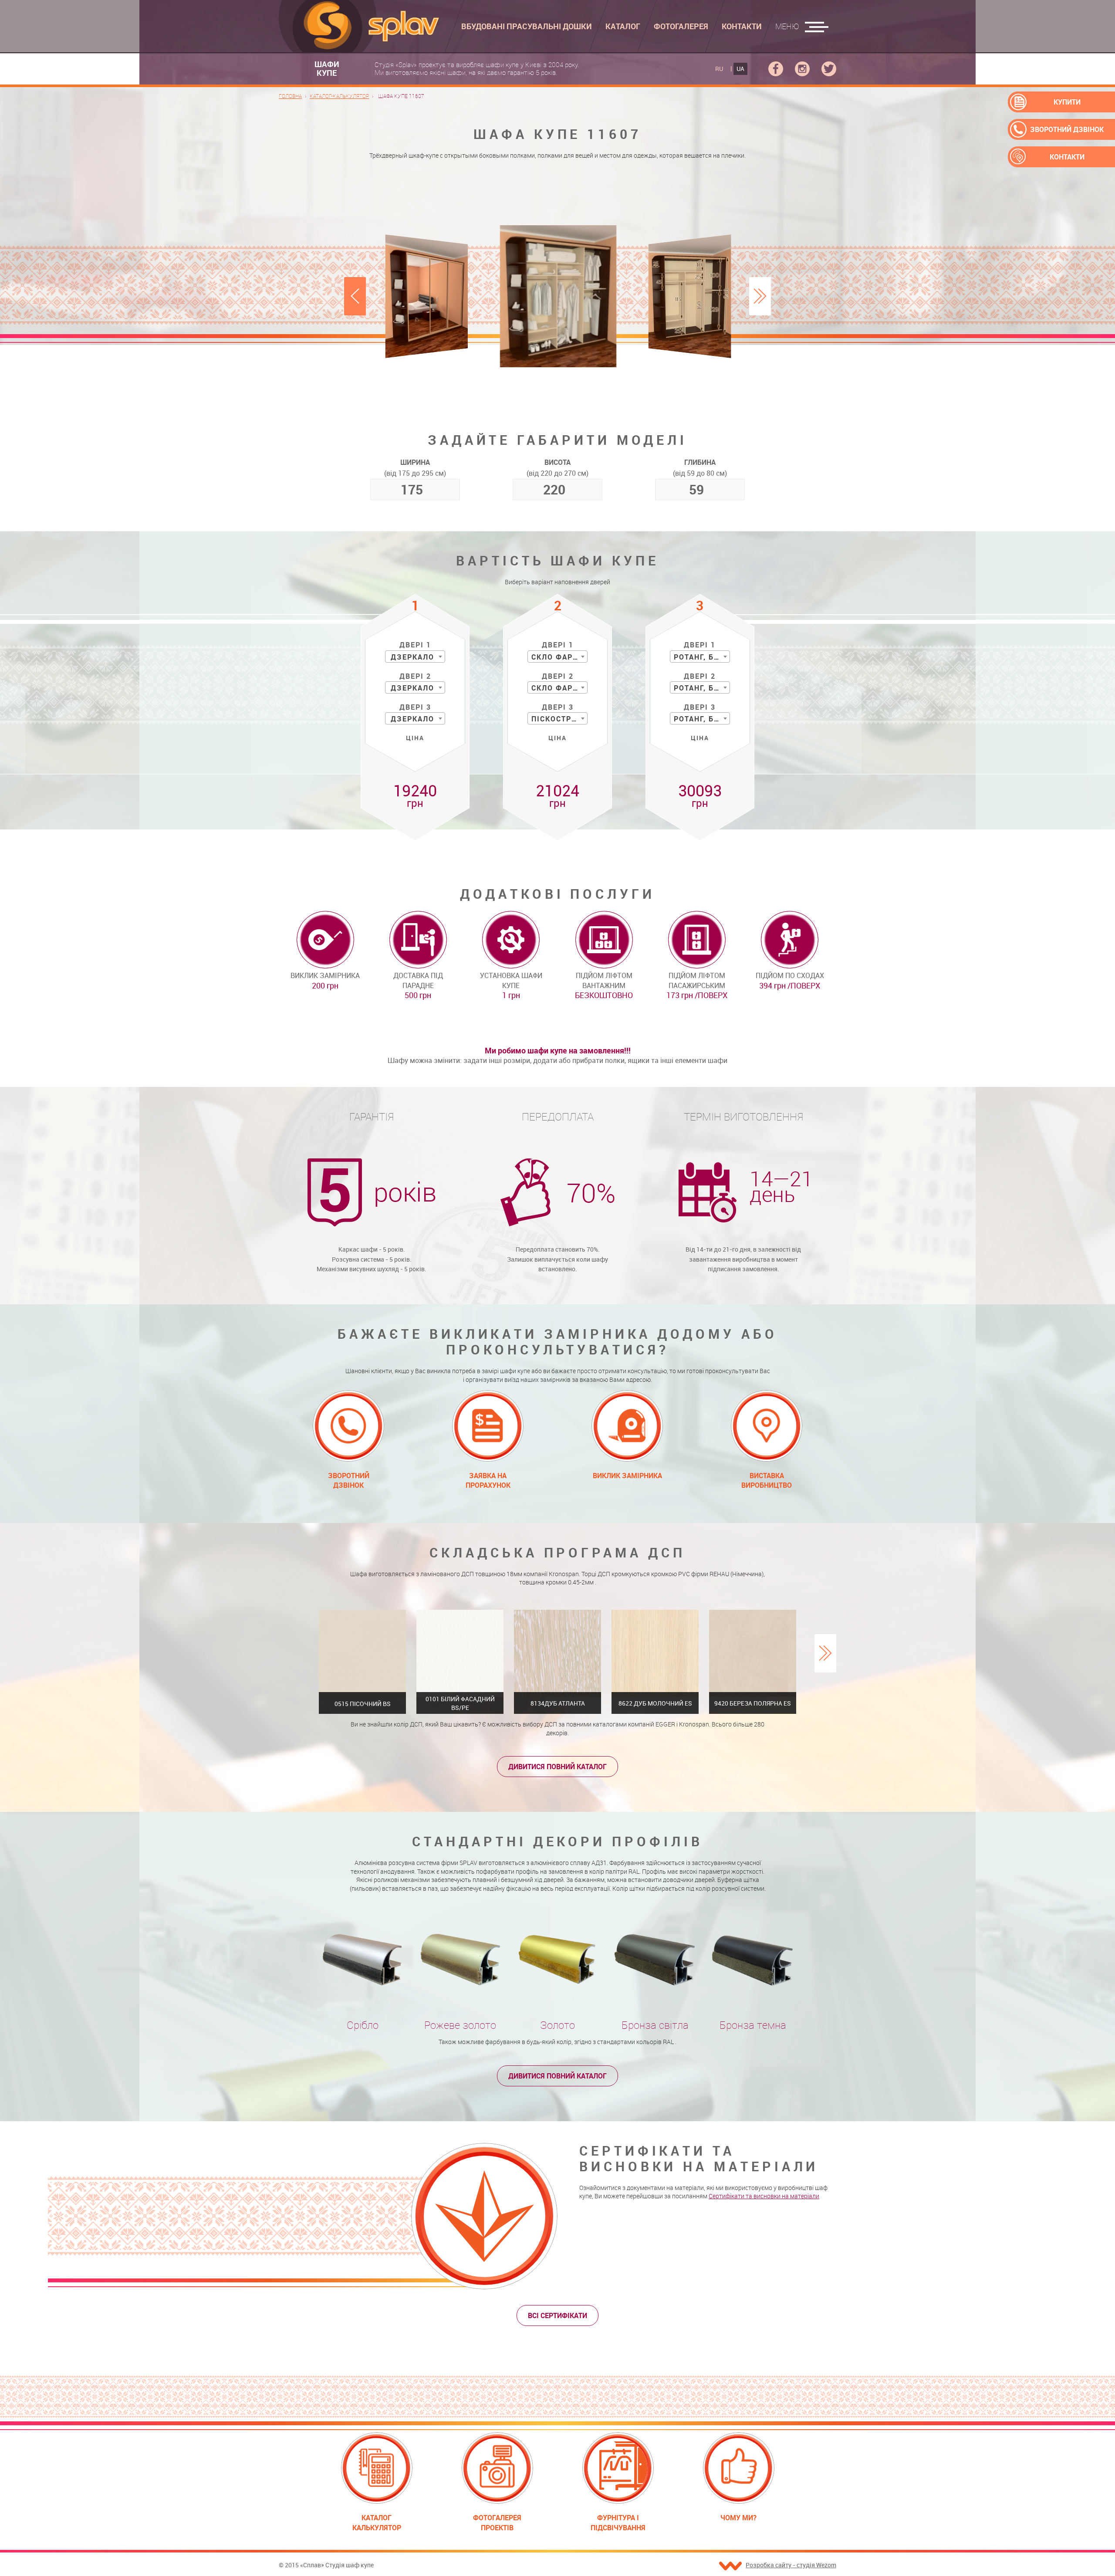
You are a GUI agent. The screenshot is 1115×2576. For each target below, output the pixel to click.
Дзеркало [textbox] (412, 657)
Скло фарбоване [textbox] (559, 657)
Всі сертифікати (557, 2315)
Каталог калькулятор (377, 2522)
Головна (290, 96)
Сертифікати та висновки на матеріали (764, 2196)
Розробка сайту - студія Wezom (791, 2565)
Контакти (1067, 157)
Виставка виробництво (767, 1480)
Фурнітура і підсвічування (618, 2522)
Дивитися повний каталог (557, 1767)
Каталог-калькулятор (339, 96)
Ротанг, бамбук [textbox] (702, 657)
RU (719, 69)
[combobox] (415, 657)
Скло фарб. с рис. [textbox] (559, 688)
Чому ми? (738, 2518)
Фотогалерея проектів (497, 2522)
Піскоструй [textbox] (557, 719)
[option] (558, 296)
